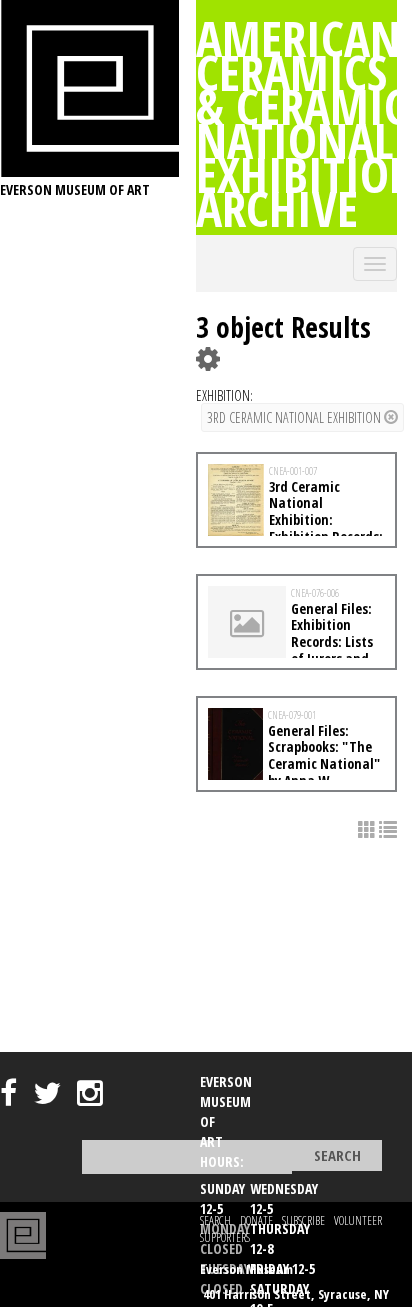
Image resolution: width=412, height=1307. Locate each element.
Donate (256, 1220)
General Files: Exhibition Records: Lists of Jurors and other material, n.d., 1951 (290, 642)
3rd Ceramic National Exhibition (295, 417)
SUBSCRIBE (303, 1220)
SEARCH (215, 1220)
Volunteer (358, 1220)
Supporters (225, 1237)
